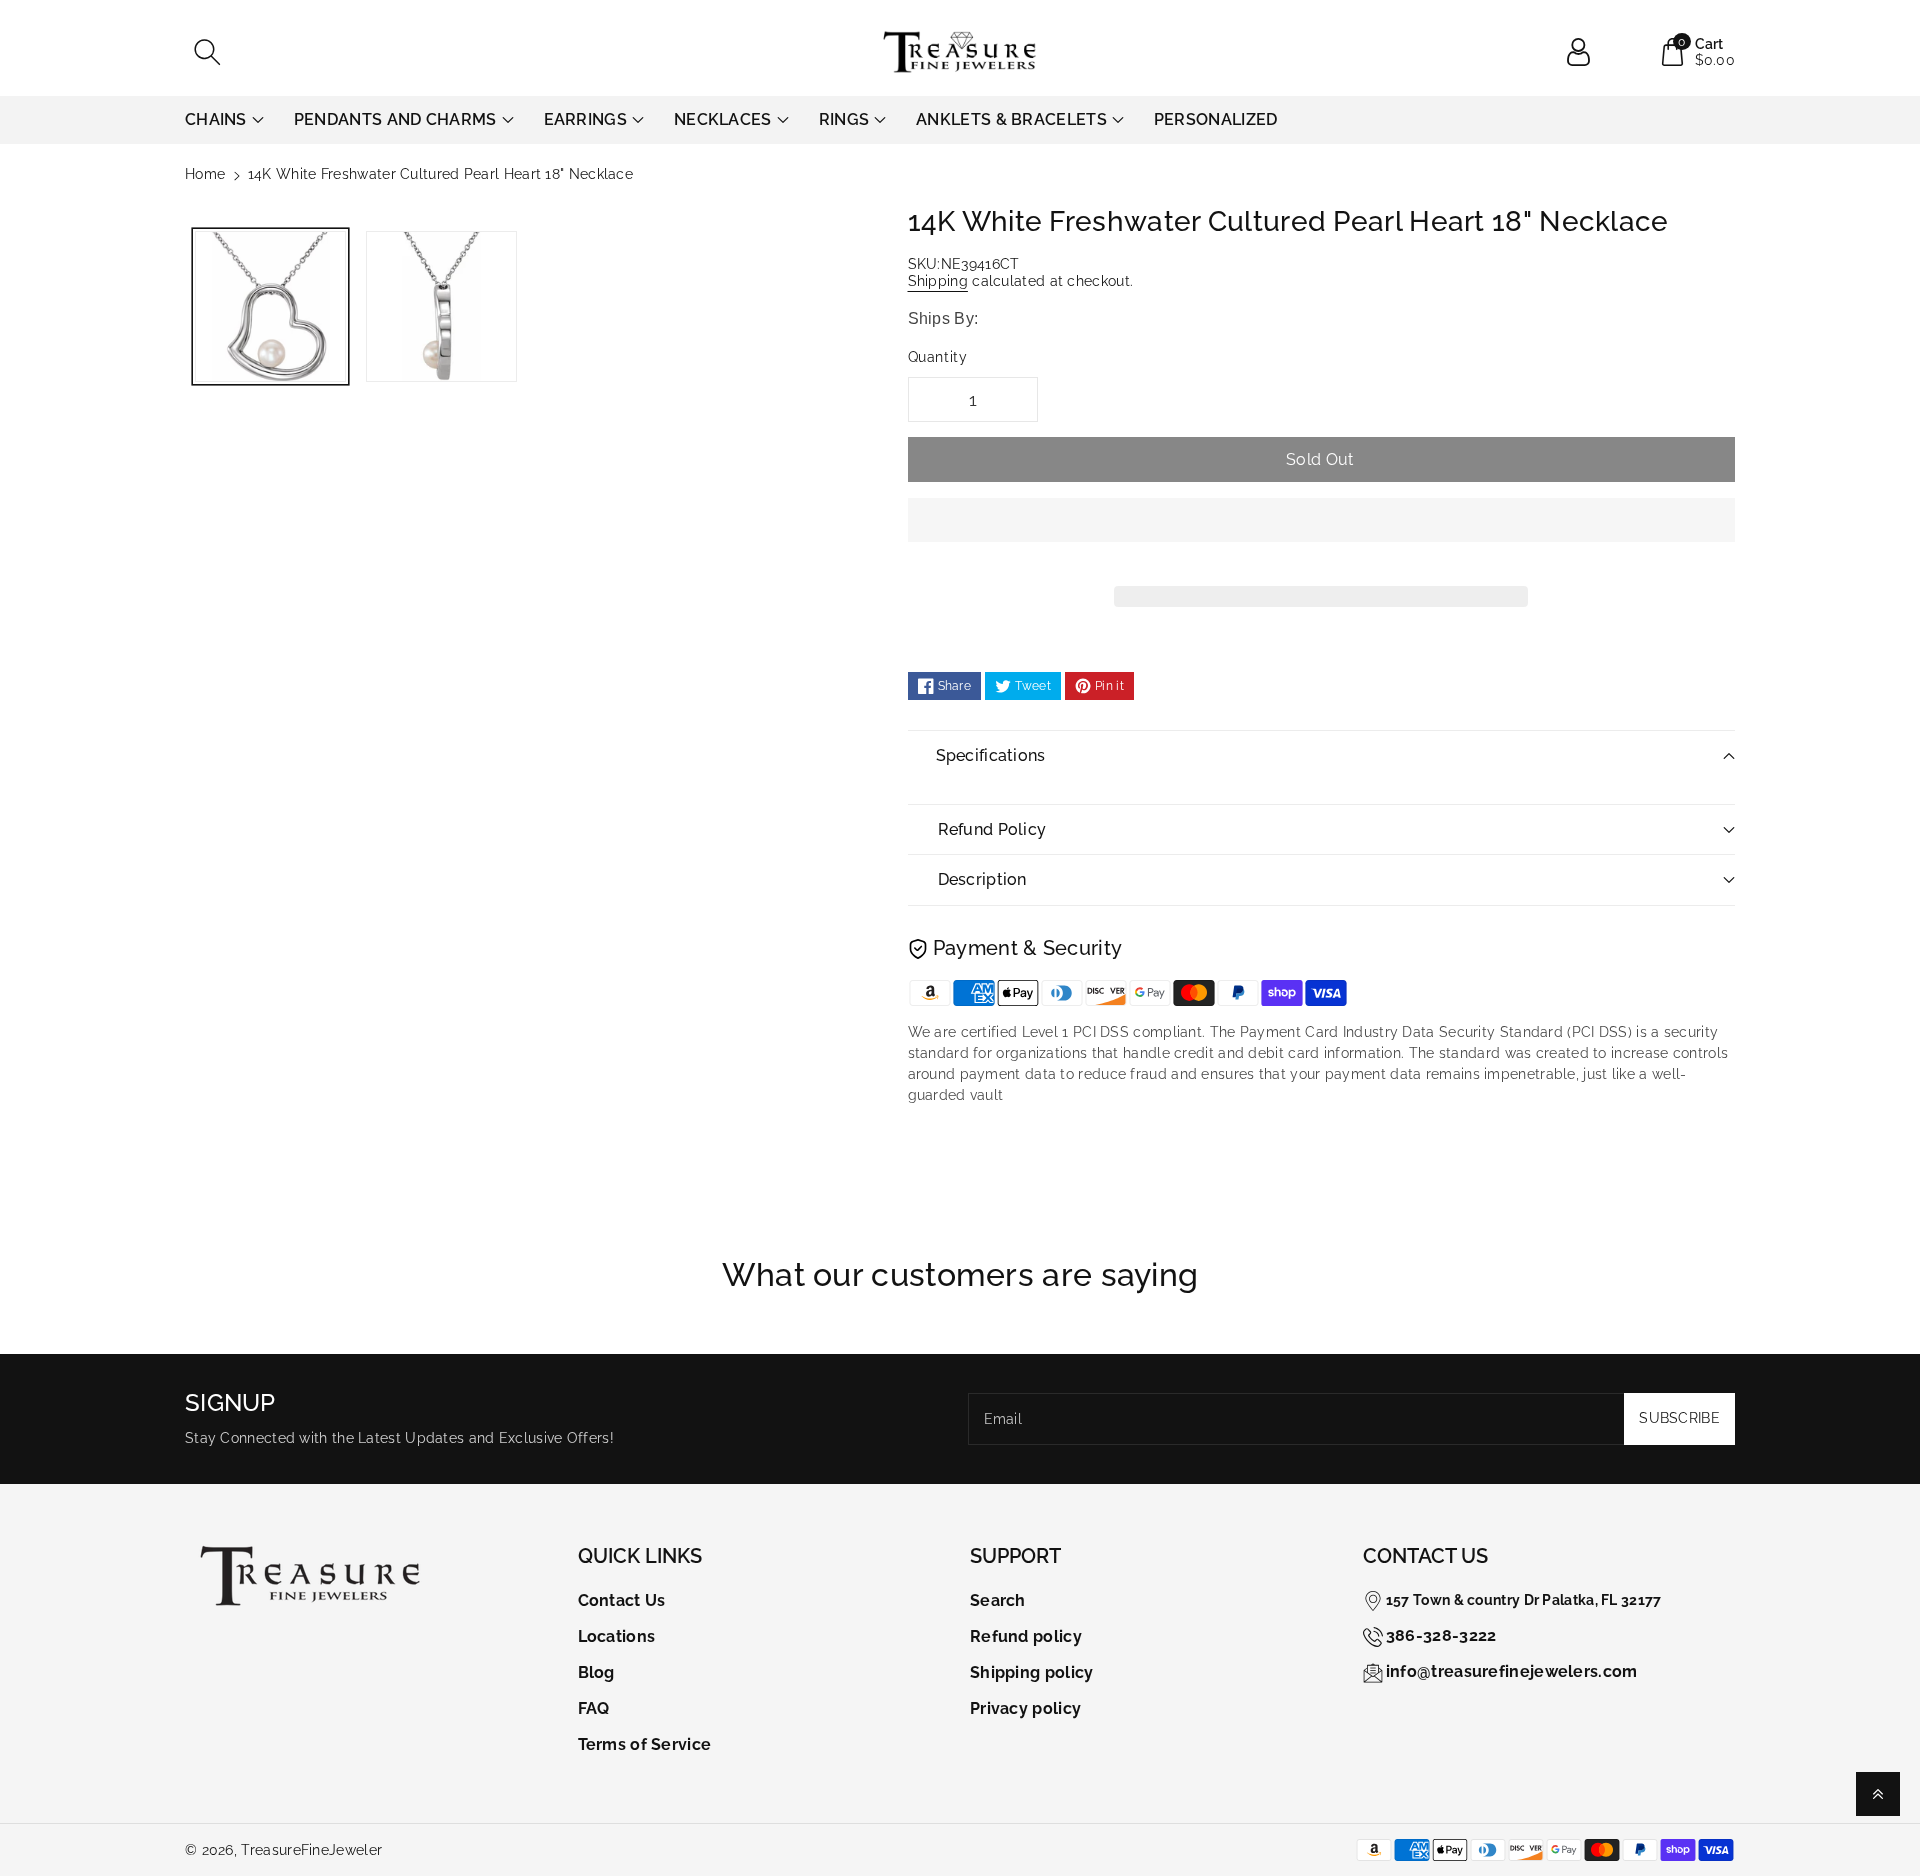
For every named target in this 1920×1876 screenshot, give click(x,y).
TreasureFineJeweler (311, 1850)
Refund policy (1026, 1636)
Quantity (938, 357)
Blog (596, 1672)
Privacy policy (1025, 1708)
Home (205, 174)
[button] (1322, 535)
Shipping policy (1032, 1672)
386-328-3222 (1441, 1635)
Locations (617, 1636)
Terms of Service (645, 1744)
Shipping (938, 281)
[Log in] (1586, 52)
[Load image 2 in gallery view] (441, 306)
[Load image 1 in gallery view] (270, 306)
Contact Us (622, 1600)
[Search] (207, 52)
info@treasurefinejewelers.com (1512, 1671)
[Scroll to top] (1878, 1794)
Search (998, 1600)
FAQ (594, 1708)
